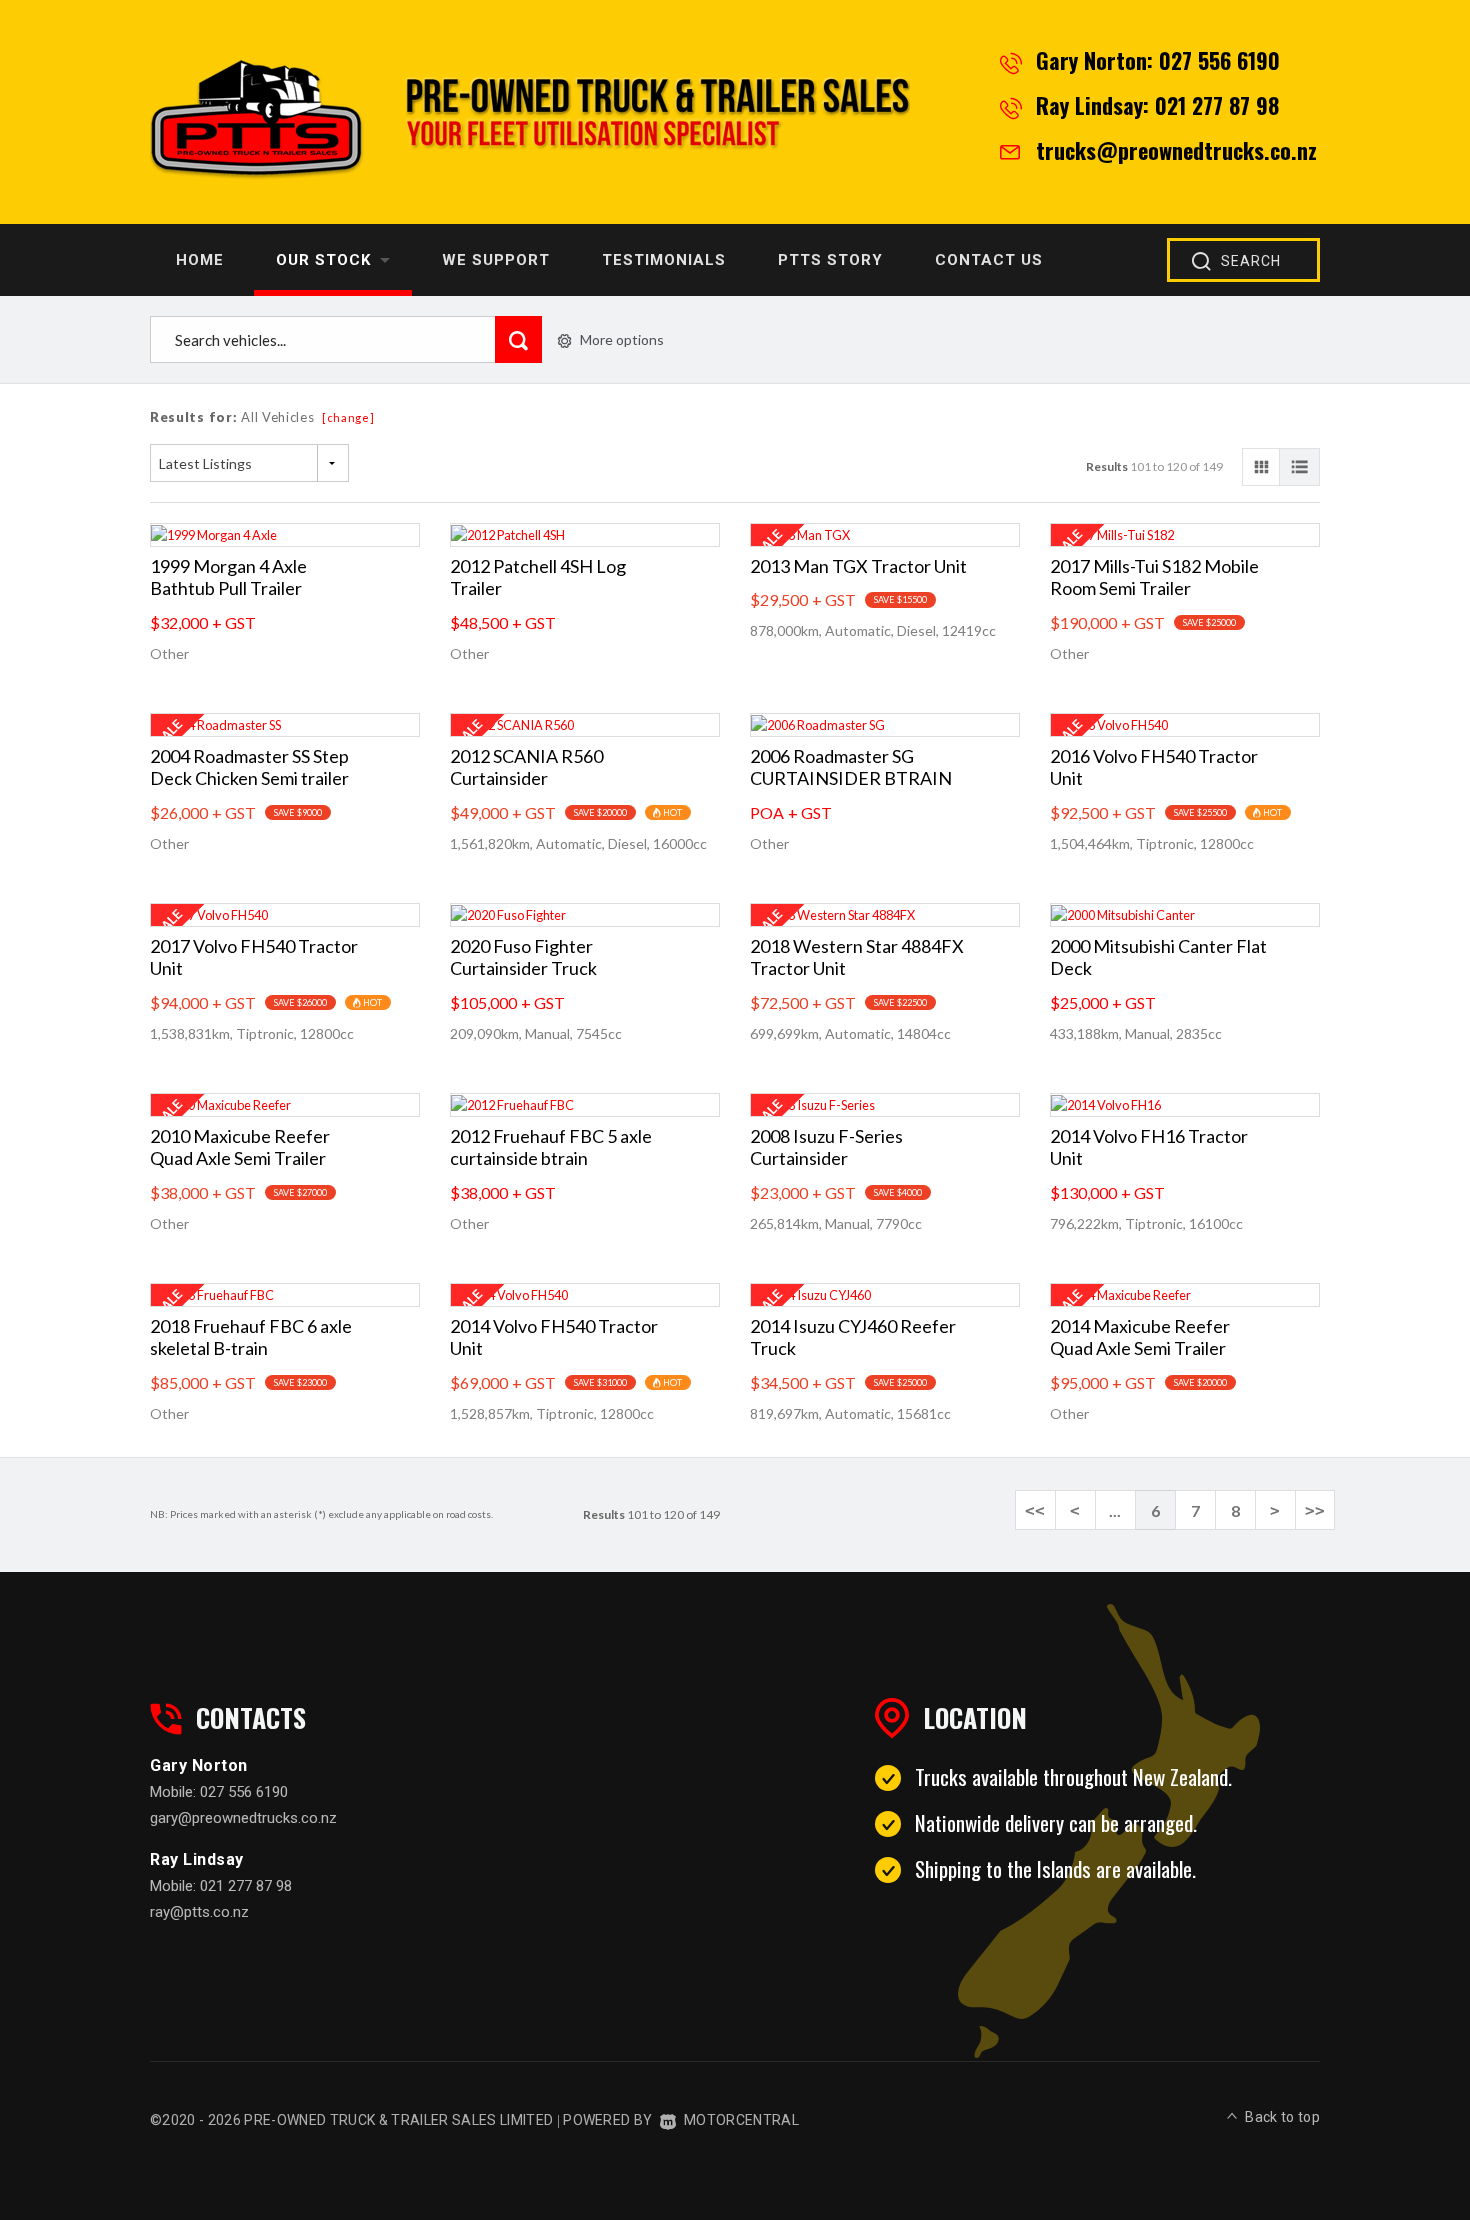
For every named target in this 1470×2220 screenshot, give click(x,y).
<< (1035, 1510)
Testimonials (664, 260)
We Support (496, 260)
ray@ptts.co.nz (199, 1912)
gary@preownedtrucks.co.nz (243, 1818)
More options (622, 339)
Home (200, 260)
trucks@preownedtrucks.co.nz (1176, 150)
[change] (348, 417)
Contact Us (989, 260)
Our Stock (326, 260)
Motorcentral (741, 2120)
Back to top (1282, 2117)
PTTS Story (830, 260)
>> (1315, 1510)
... (1115, 1510)
